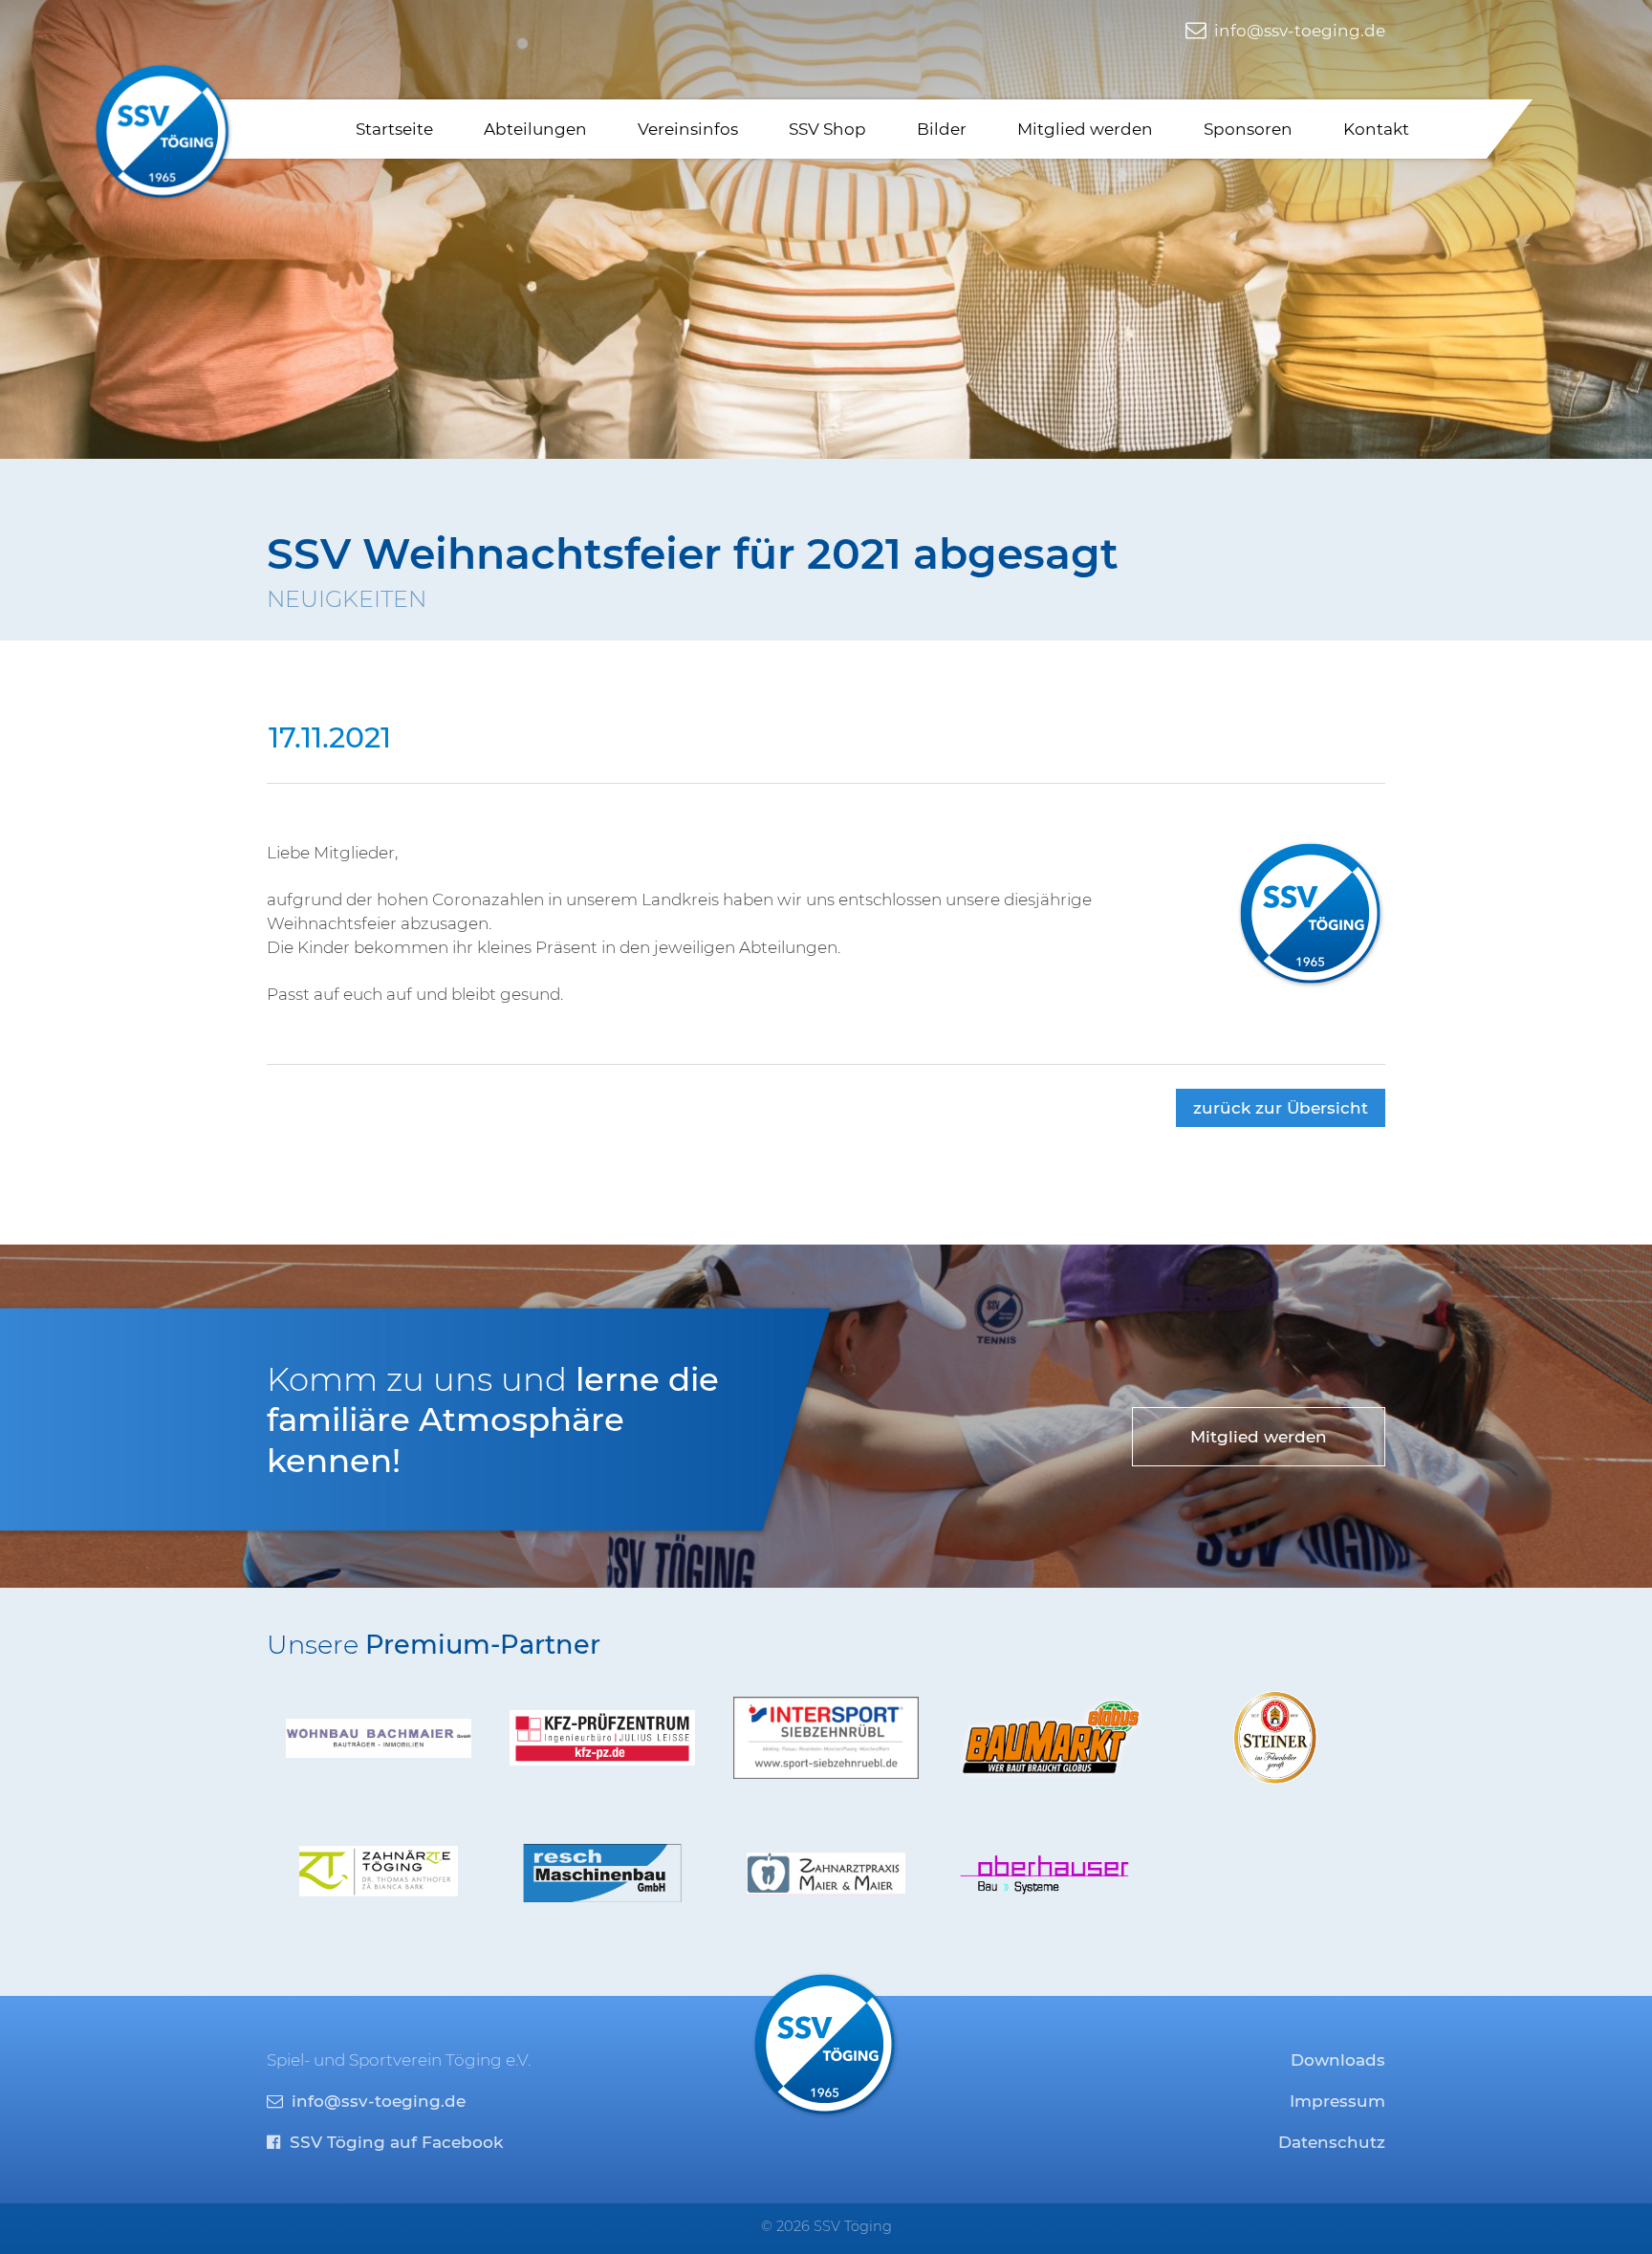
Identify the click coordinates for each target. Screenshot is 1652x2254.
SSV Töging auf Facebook (394, 2142)
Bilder (942, 129)
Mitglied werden (1085, 129)
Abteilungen (535, 129)
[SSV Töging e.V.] (163, 132)
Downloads (1338, 2060)
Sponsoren (1248, 129)
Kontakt (1376, 129)
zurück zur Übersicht (1281, 1108)
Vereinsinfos (688, 129)
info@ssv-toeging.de (1298, 31)
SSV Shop (827, 129)
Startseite (394, 129)
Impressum (1337, 2101)
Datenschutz (1332, 2142)
